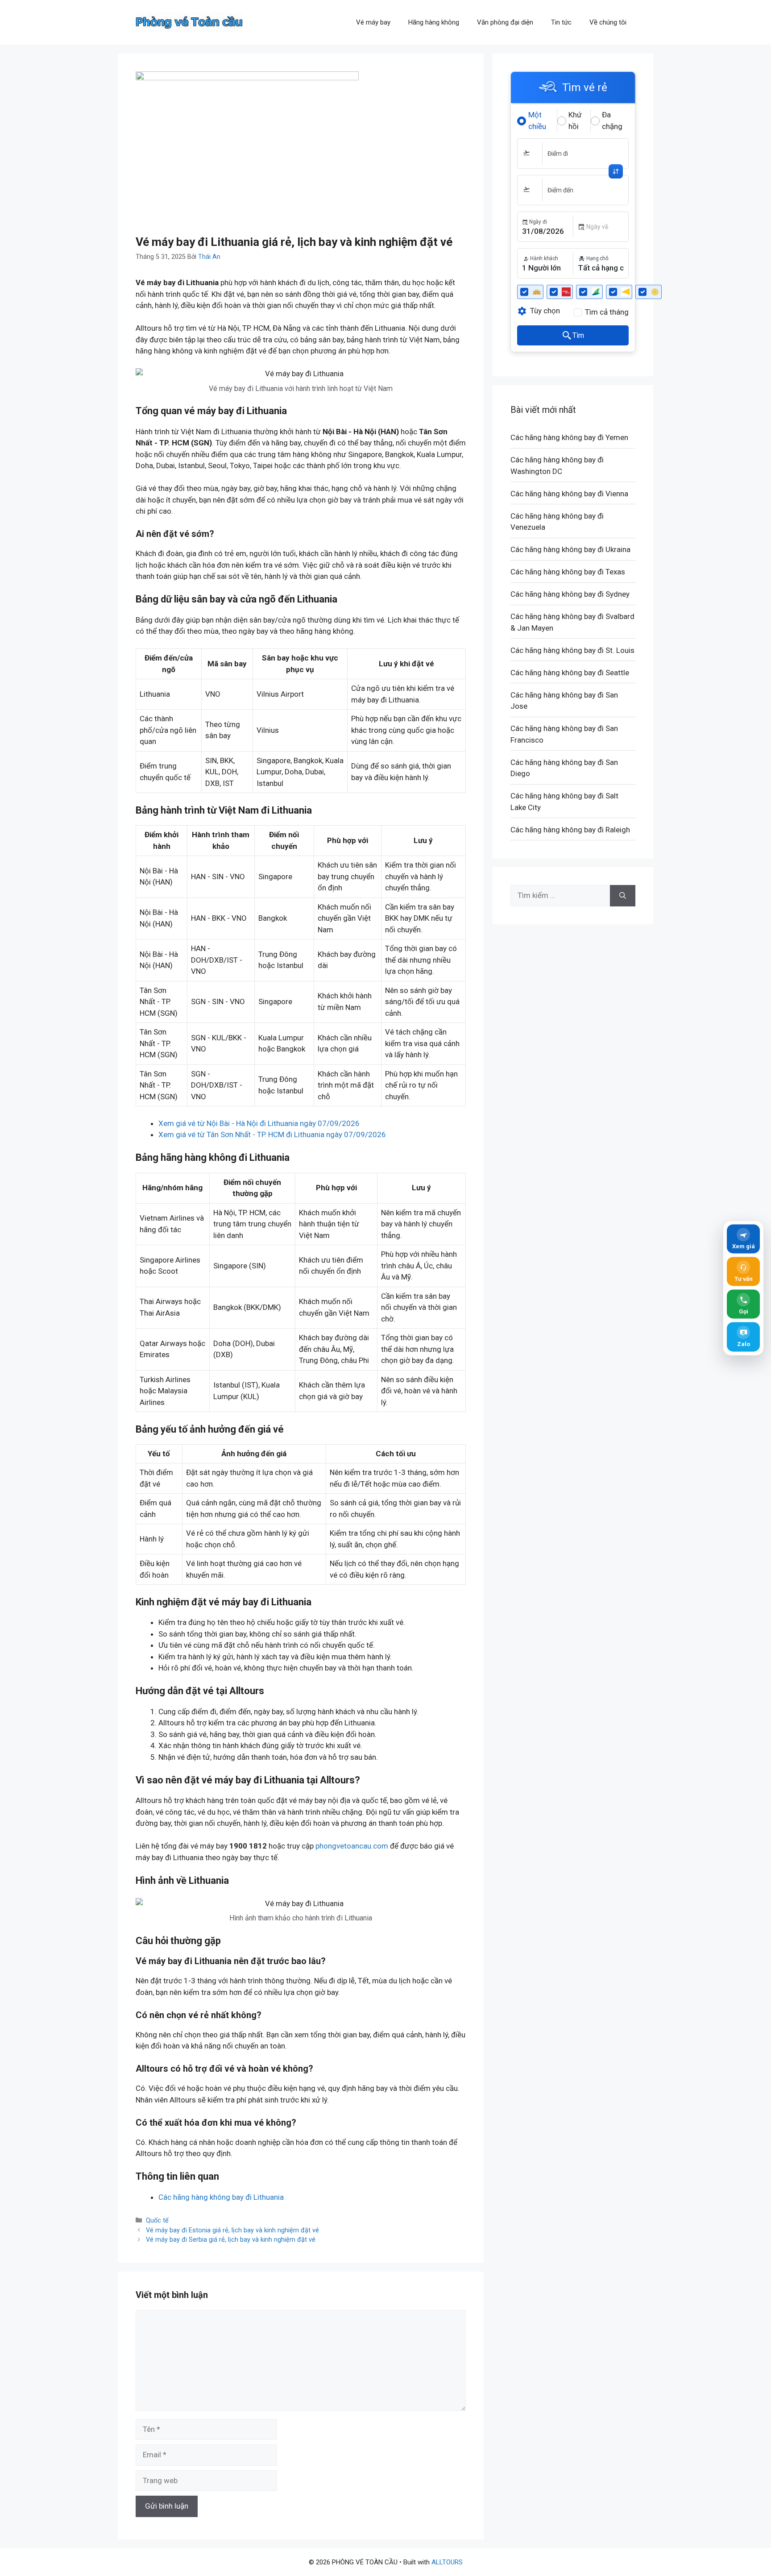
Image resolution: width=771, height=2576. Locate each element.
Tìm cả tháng (607, 312)
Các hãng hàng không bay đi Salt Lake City (564, 802)
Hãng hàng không (434, 22)
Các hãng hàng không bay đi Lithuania (221, 2197)
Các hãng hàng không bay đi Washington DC (557, 465)
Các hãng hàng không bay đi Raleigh (570, 830)
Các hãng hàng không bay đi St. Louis (572, 650)
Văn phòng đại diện (505, 22)
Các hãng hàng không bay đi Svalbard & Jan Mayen (572, 622)
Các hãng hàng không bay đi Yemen (569, 437)
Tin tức (561, 22)
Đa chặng (612, 120)
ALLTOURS (447, 2562)
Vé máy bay (373, 22)
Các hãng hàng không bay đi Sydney (570, 594)
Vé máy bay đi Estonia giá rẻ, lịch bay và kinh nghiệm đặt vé (232, 2230)
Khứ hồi (575, 120)
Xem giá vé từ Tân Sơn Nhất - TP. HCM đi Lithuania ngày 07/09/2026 (272, 1134)
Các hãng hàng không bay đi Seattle (570, 673)
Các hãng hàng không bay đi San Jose (564, 701)
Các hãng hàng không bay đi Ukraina (570, 549)
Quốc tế (157, 2221)
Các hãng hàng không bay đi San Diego (564, 768)
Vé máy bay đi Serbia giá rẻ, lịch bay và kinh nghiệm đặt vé (231, 2240)
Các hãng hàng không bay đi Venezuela (557, 522)
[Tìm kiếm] (623, 896)
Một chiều (537, 120)
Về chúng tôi (608, 22)
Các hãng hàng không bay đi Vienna (569, 494)
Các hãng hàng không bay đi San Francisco (564, 734)
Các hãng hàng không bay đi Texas (568, 572)
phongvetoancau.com (352, 1846)
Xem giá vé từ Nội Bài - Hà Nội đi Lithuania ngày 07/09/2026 (259, 1123)
